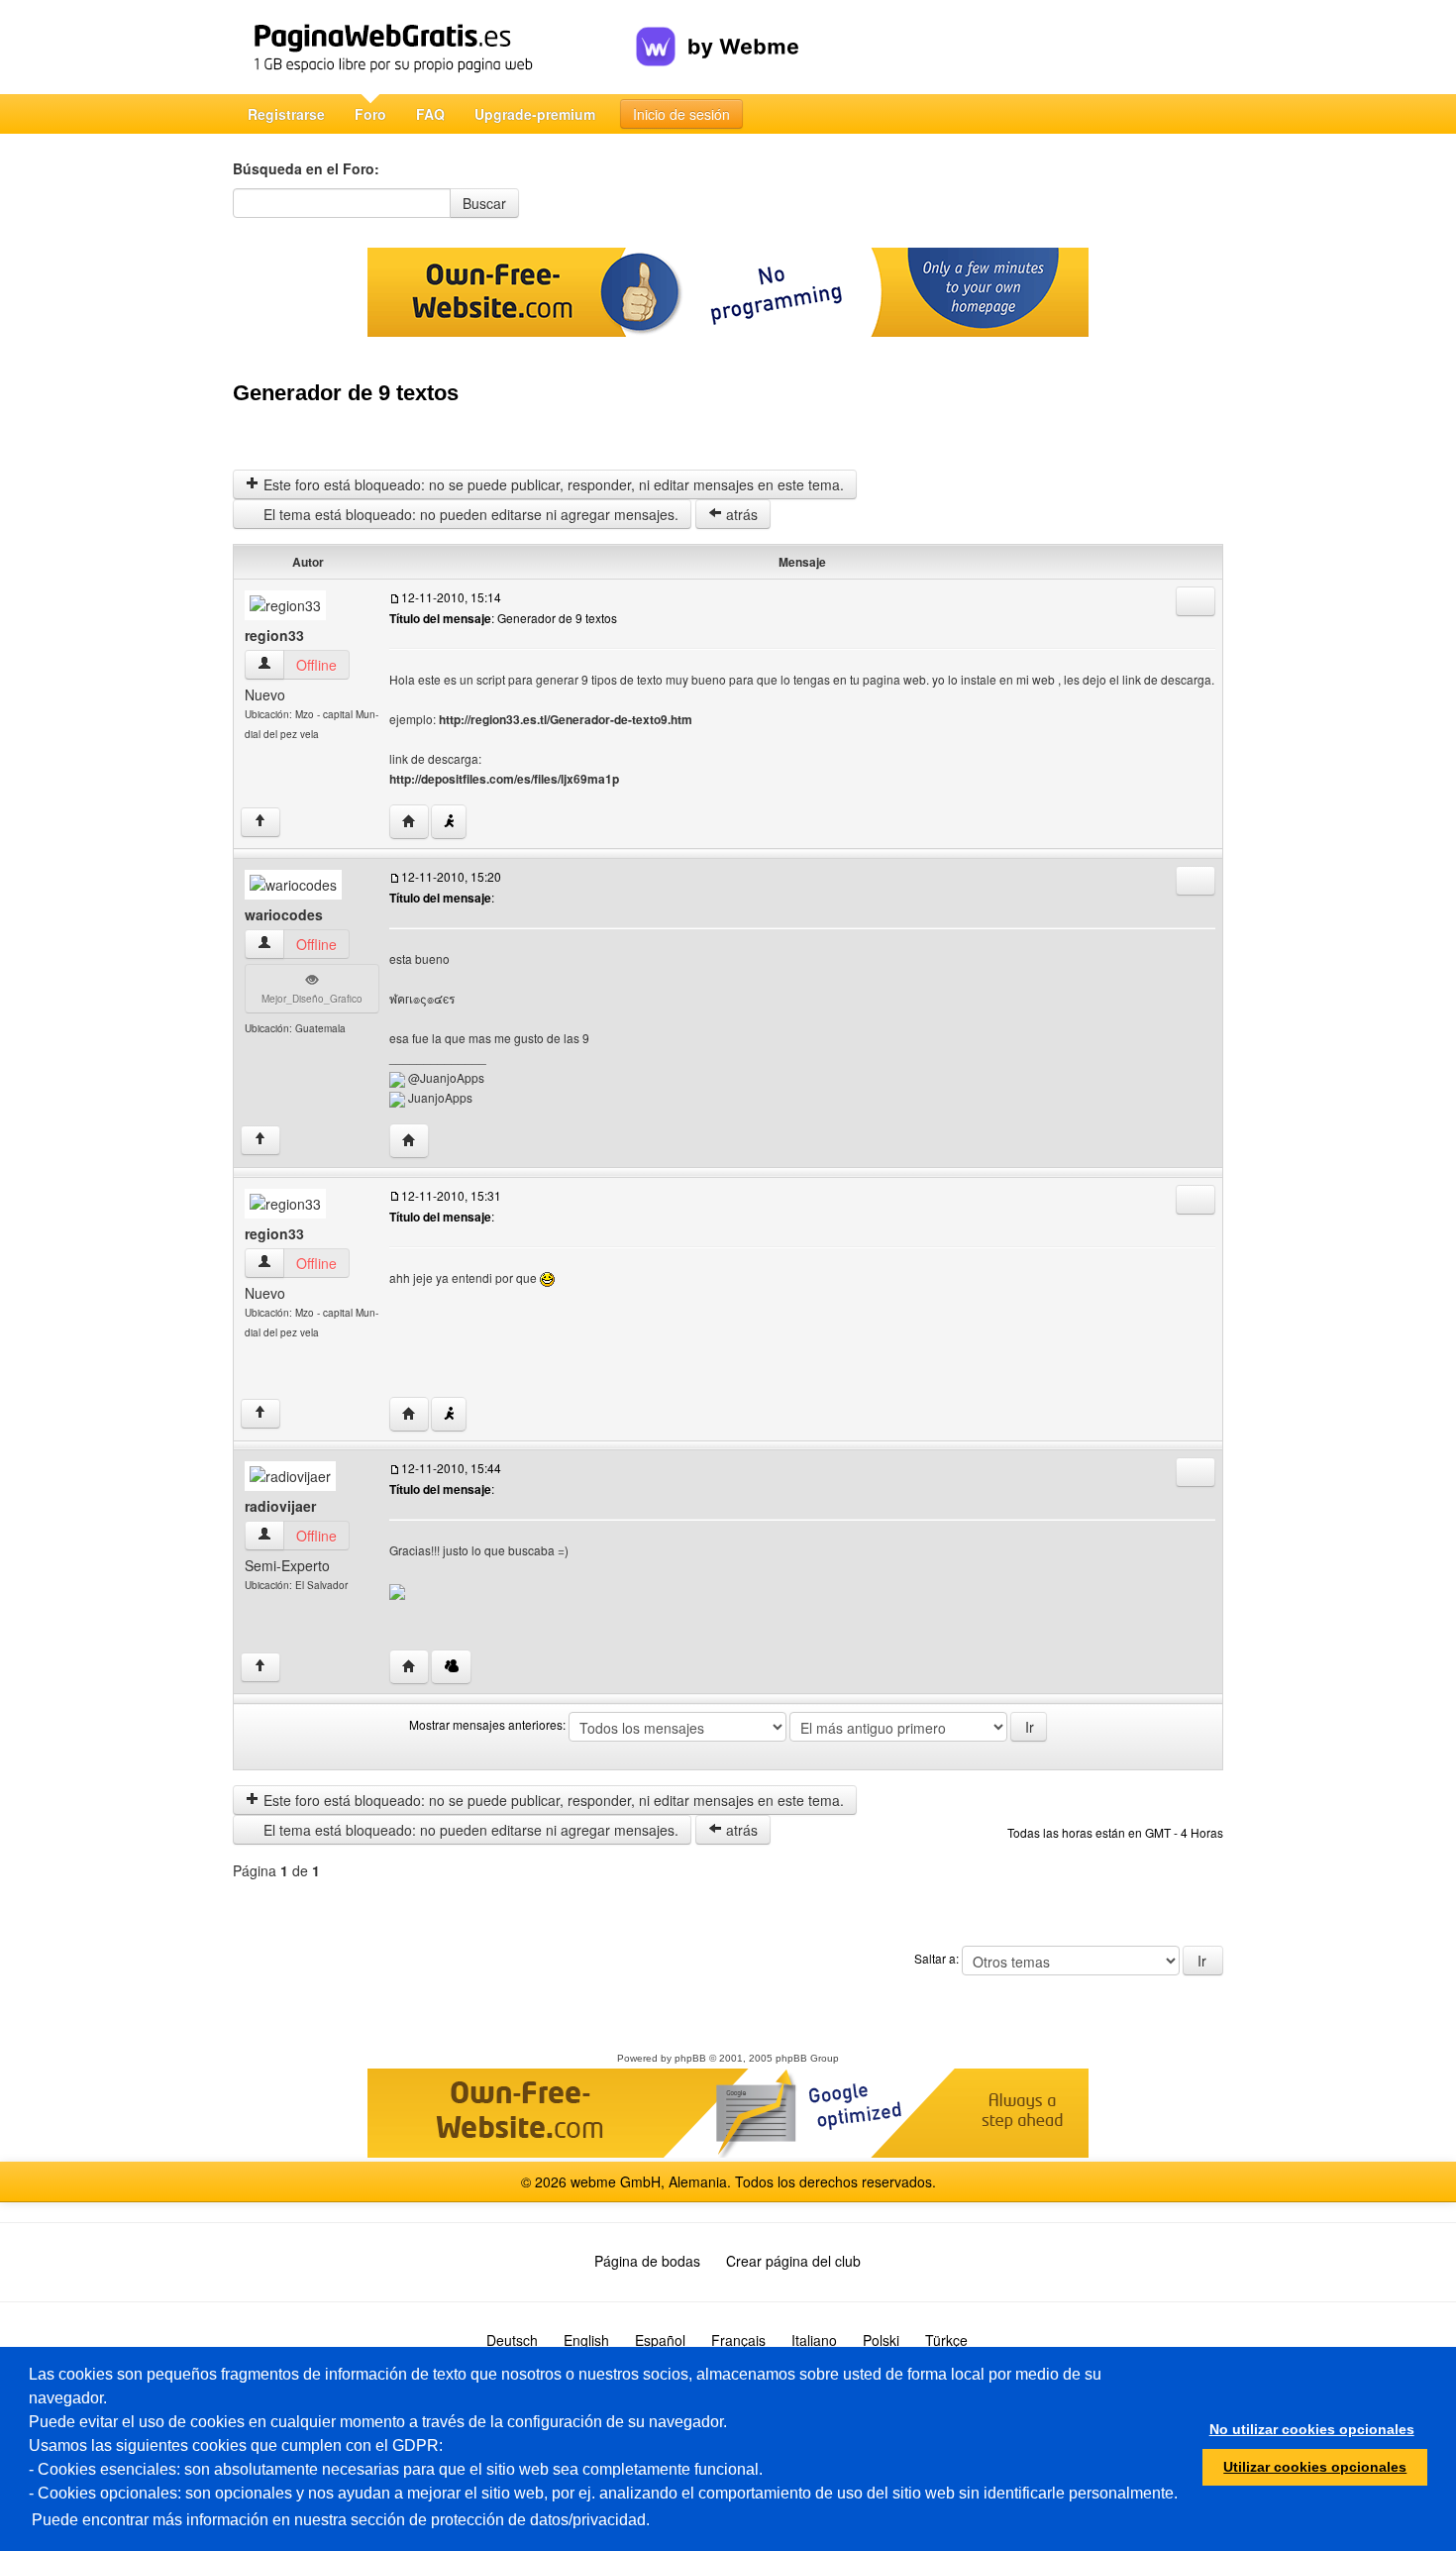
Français (738, 2340)
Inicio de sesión (681, 114)
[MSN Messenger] (451, 1667)
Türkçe (946, 2340)
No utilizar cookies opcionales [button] (1312, 2429)
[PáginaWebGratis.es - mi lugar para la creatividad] (434, 47)
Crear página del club (793, 2261)
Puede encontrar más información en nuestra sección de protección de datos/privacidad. (341, 2520)
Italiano (814, 2340)
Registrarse (286, 114)
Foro (370, 114)
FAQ (430, 114)
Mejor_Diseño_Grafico (312, 999)
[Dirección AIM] (449, 822)
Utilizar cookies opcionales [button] (1315, 2467)
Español (660, 2340)
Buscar (484, 203)
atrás (740, 514)
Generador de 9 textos (346, 393)
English (586, 2340)
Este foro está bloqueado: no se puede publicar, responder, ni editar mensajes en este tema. (552, 484)
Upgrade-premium (535, 114)
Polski (881, 2340)
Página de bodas (647, 2261)
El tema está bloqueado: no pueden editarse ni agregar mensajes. (469, 514)
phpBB (690, 2058)
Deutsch (512, 2340)
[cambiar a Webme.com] (718, 31)
